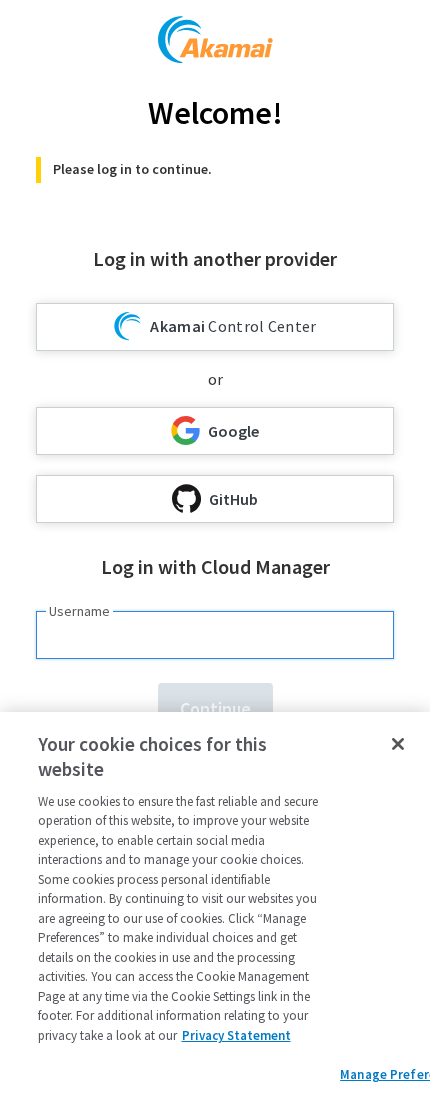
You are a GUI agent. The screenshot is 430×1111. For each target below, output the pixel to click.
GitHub (233, 499)
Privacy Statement (236, 1035)
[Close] (398, 744)
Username (79, 611)
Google (233, 431)
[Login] (215, 42)
